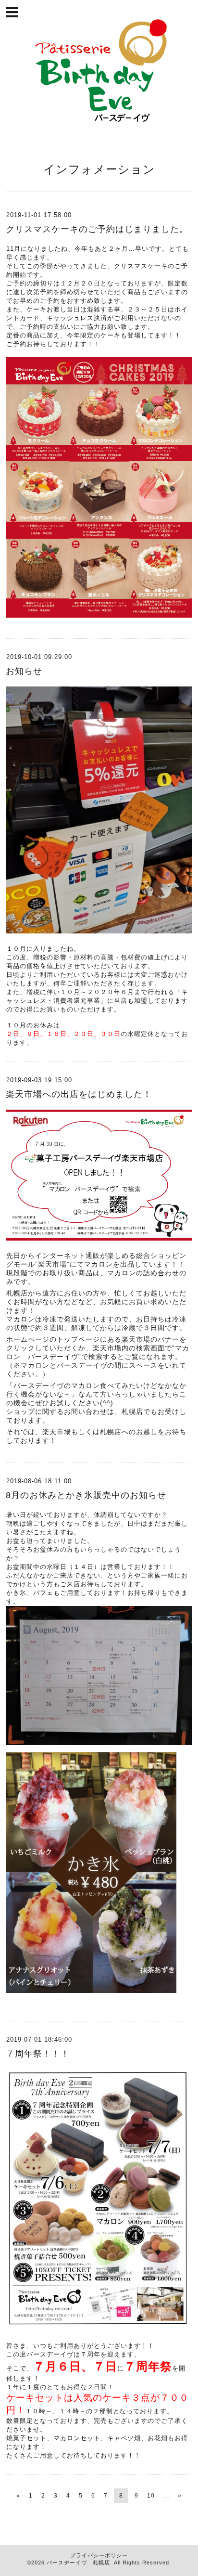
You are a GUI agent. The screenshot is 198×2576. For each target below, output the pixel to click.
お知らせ (24, 671)
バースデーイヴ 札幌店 (78, 2563)
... (166, 2496)
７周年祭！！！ (38, 2054)
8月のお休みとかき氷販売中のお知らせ (86, 1495)
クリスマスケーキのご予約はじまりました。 (97, 229)
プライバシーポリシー (99, 2555)
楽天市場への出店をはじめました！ (79, 1094)
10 (151, 2496)
